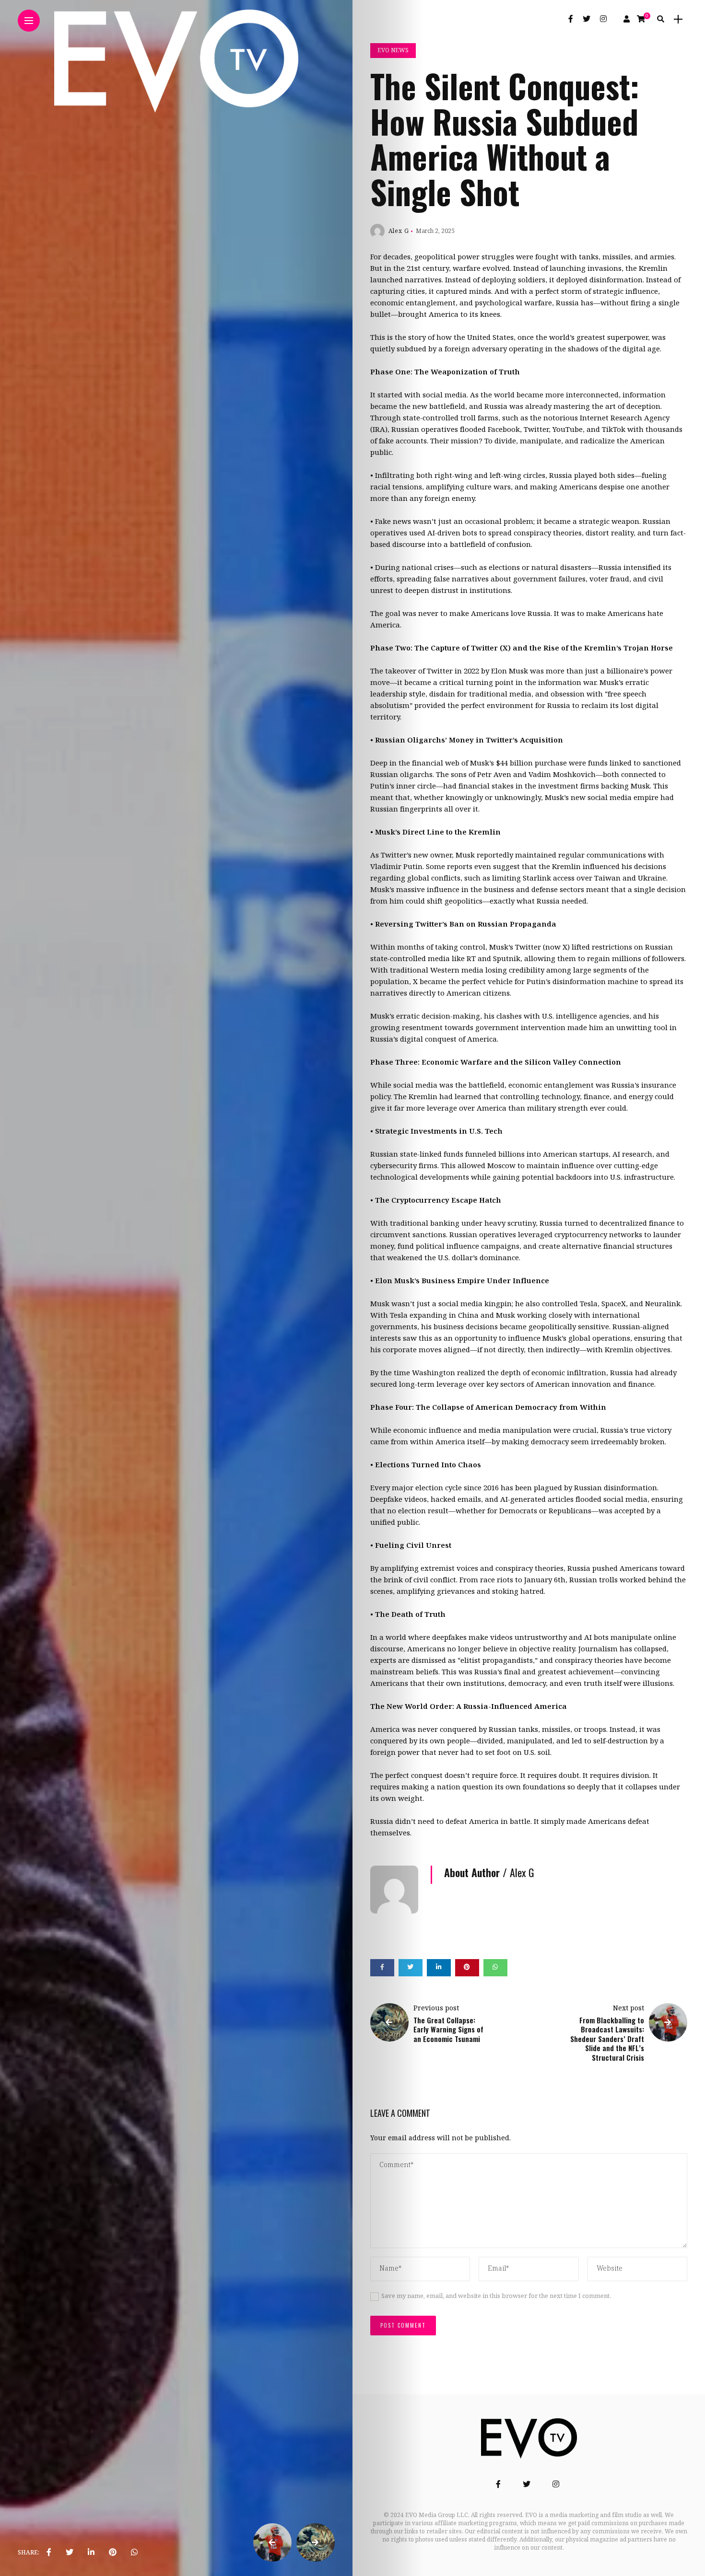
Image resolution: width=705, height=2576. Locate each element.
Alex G (399, 231)
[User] (627, 19)
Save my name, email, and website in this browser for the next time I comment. (496, 2296)
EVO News (393, 51)
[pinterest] (113, 2553)
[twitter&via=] (70, 2553)
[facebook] (49, 2553)
